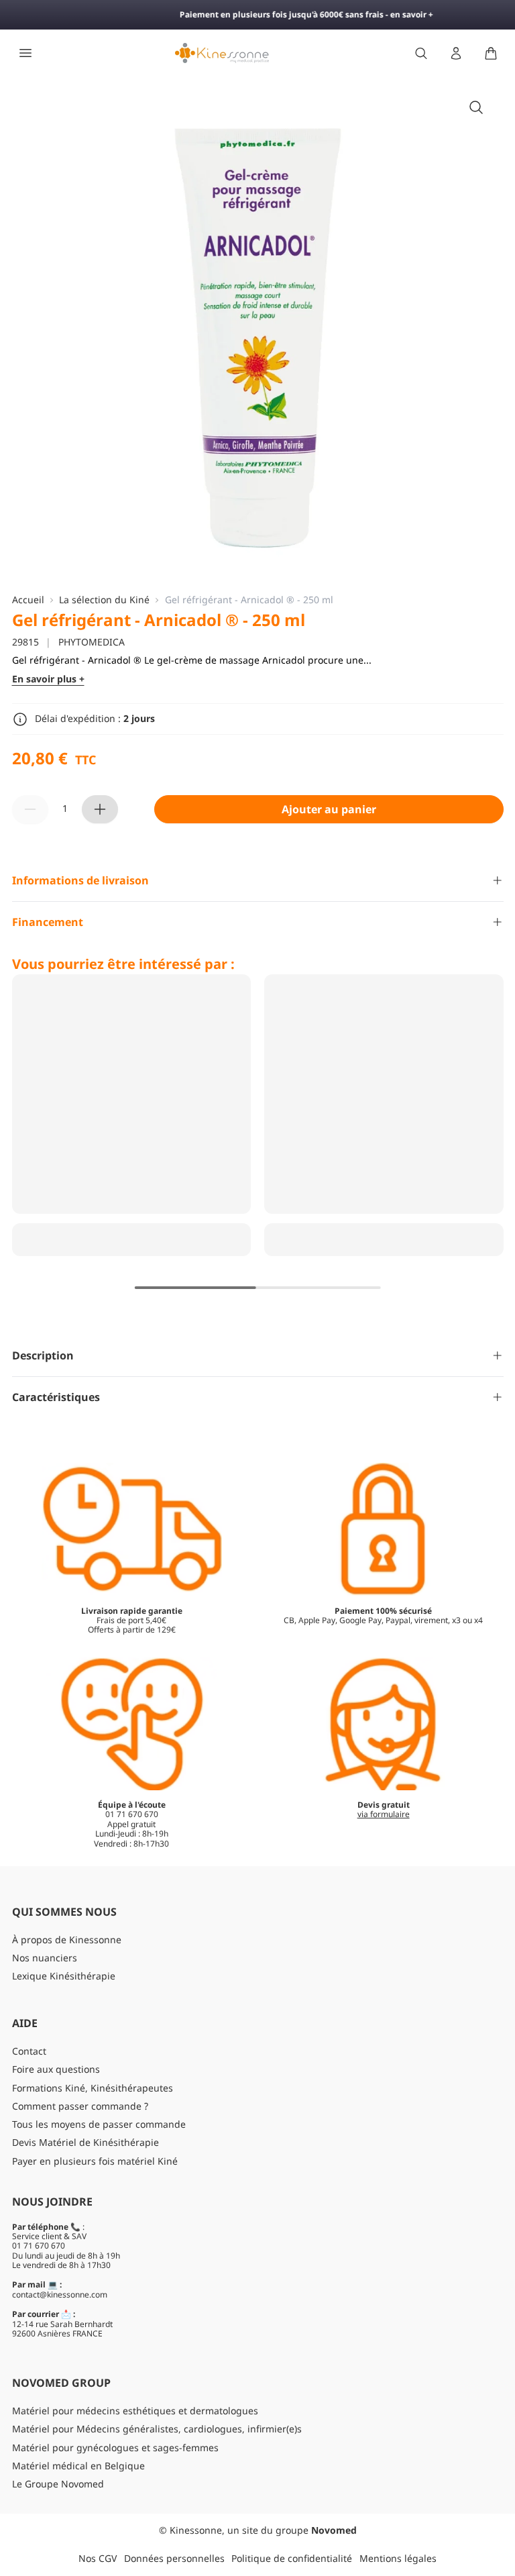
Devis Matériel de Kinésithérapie (85, 2142)
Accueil (28, 600)
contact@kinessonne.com (60, 2295)
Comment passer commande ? (80, 2106)
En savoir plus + (48, 679)
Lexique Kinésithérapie (64, 1976)
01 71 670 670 (39, 2246)
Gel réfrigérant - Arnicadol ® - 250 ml (249, 600)
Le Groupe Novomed (58, 2484)
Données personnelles (174, 2558)
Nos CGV (98, 2558)
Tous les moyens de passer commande (99, 2124)
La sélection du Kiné (104, 600)
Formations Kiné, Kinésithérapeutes (93, 2088)
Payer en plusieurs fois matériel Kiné (95, 2161)
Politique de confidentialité (292, 2558)
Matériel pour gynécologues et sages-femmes (115, 2448)
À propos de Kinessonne (67, 1940)
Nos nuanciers (45, 1958)
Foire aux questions (56, 2069)
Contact (29, 2051)
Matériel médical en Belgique (78, 2466)
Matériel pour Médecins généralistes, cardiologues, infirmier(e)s (157, 2429)
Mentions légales (398, 2558)
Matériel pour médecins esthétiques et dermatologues (135, 2411)
